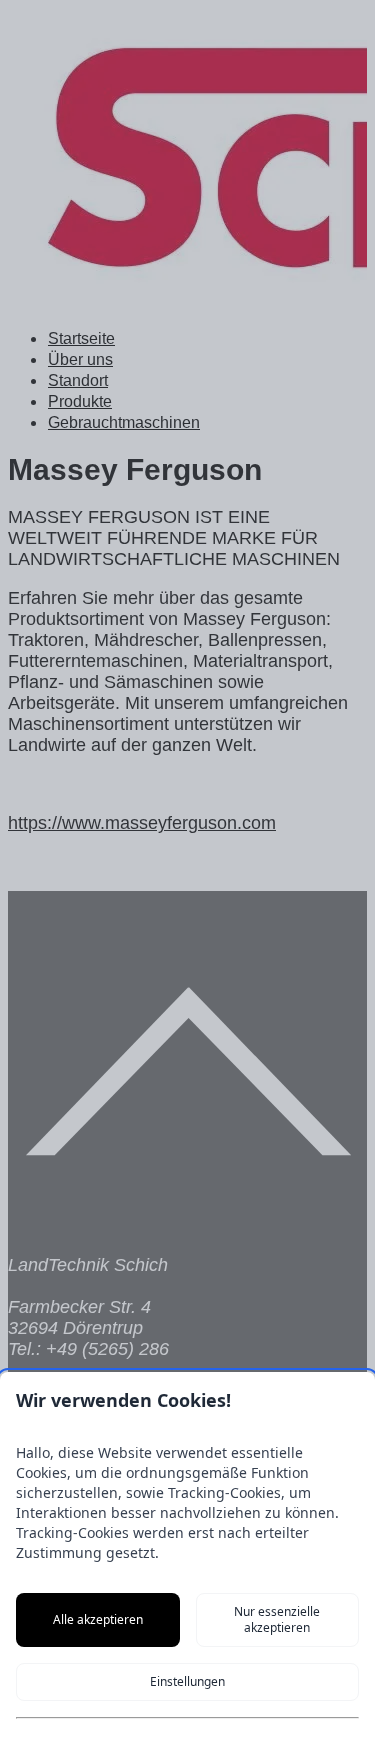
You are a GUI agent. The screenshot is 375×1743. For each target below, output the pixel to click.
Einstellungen (187, 1681)
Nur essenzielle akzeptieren (277, 1619)
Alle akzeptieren (98, 1619)
